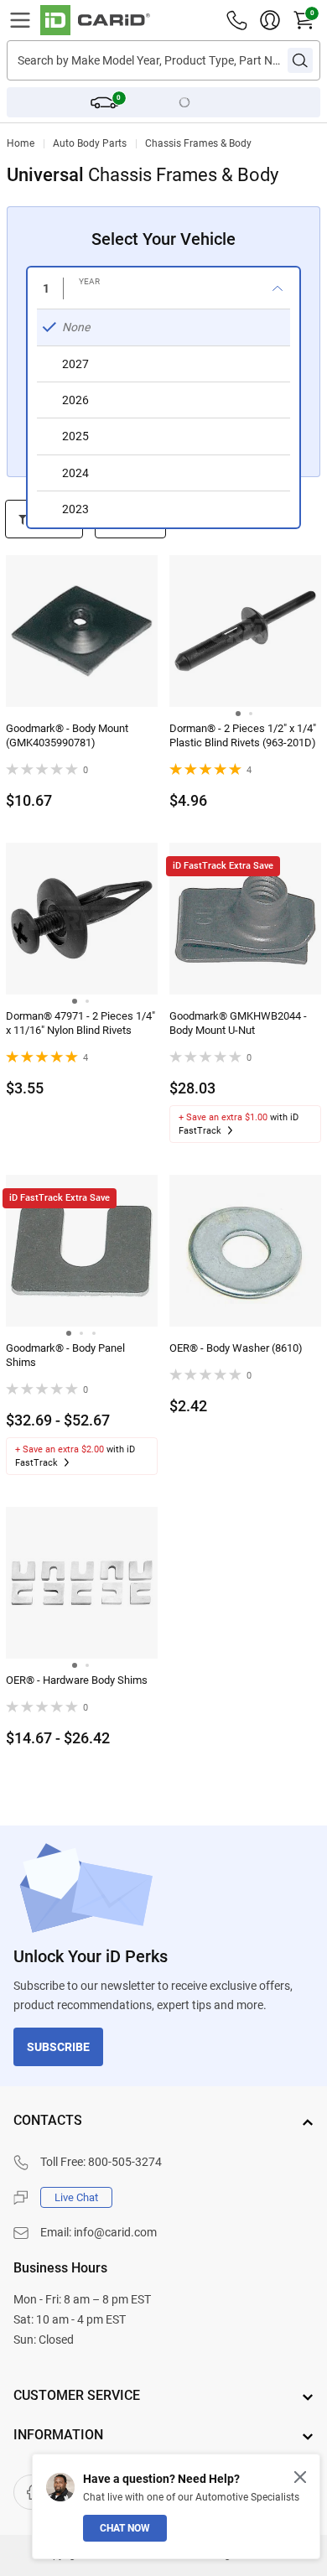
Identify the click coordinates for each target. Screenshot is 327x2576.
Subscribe (58, 2047)
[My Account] (270, 20)
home (21, 143)
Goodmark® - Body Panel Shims (65, 1355)
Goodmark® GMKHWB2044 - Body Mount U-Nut (238, 1023)
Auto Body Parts (90, 143)
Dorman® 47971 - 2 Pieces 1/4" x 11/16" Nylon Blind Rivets (80, 1023)
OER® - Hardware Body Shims (77, 1680)
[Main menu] (20, 20)
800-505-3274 (125, 2162)
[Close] (300, 2477)
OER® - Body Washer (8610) (236, 1348)
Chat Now (125, 2528)
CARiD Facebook (31, 2492)
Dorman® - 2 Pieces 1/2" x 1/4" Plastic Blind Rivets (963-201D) (243, 735)
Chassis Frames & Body (198, 143)
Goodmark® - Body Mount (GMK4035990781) (67, 735)
